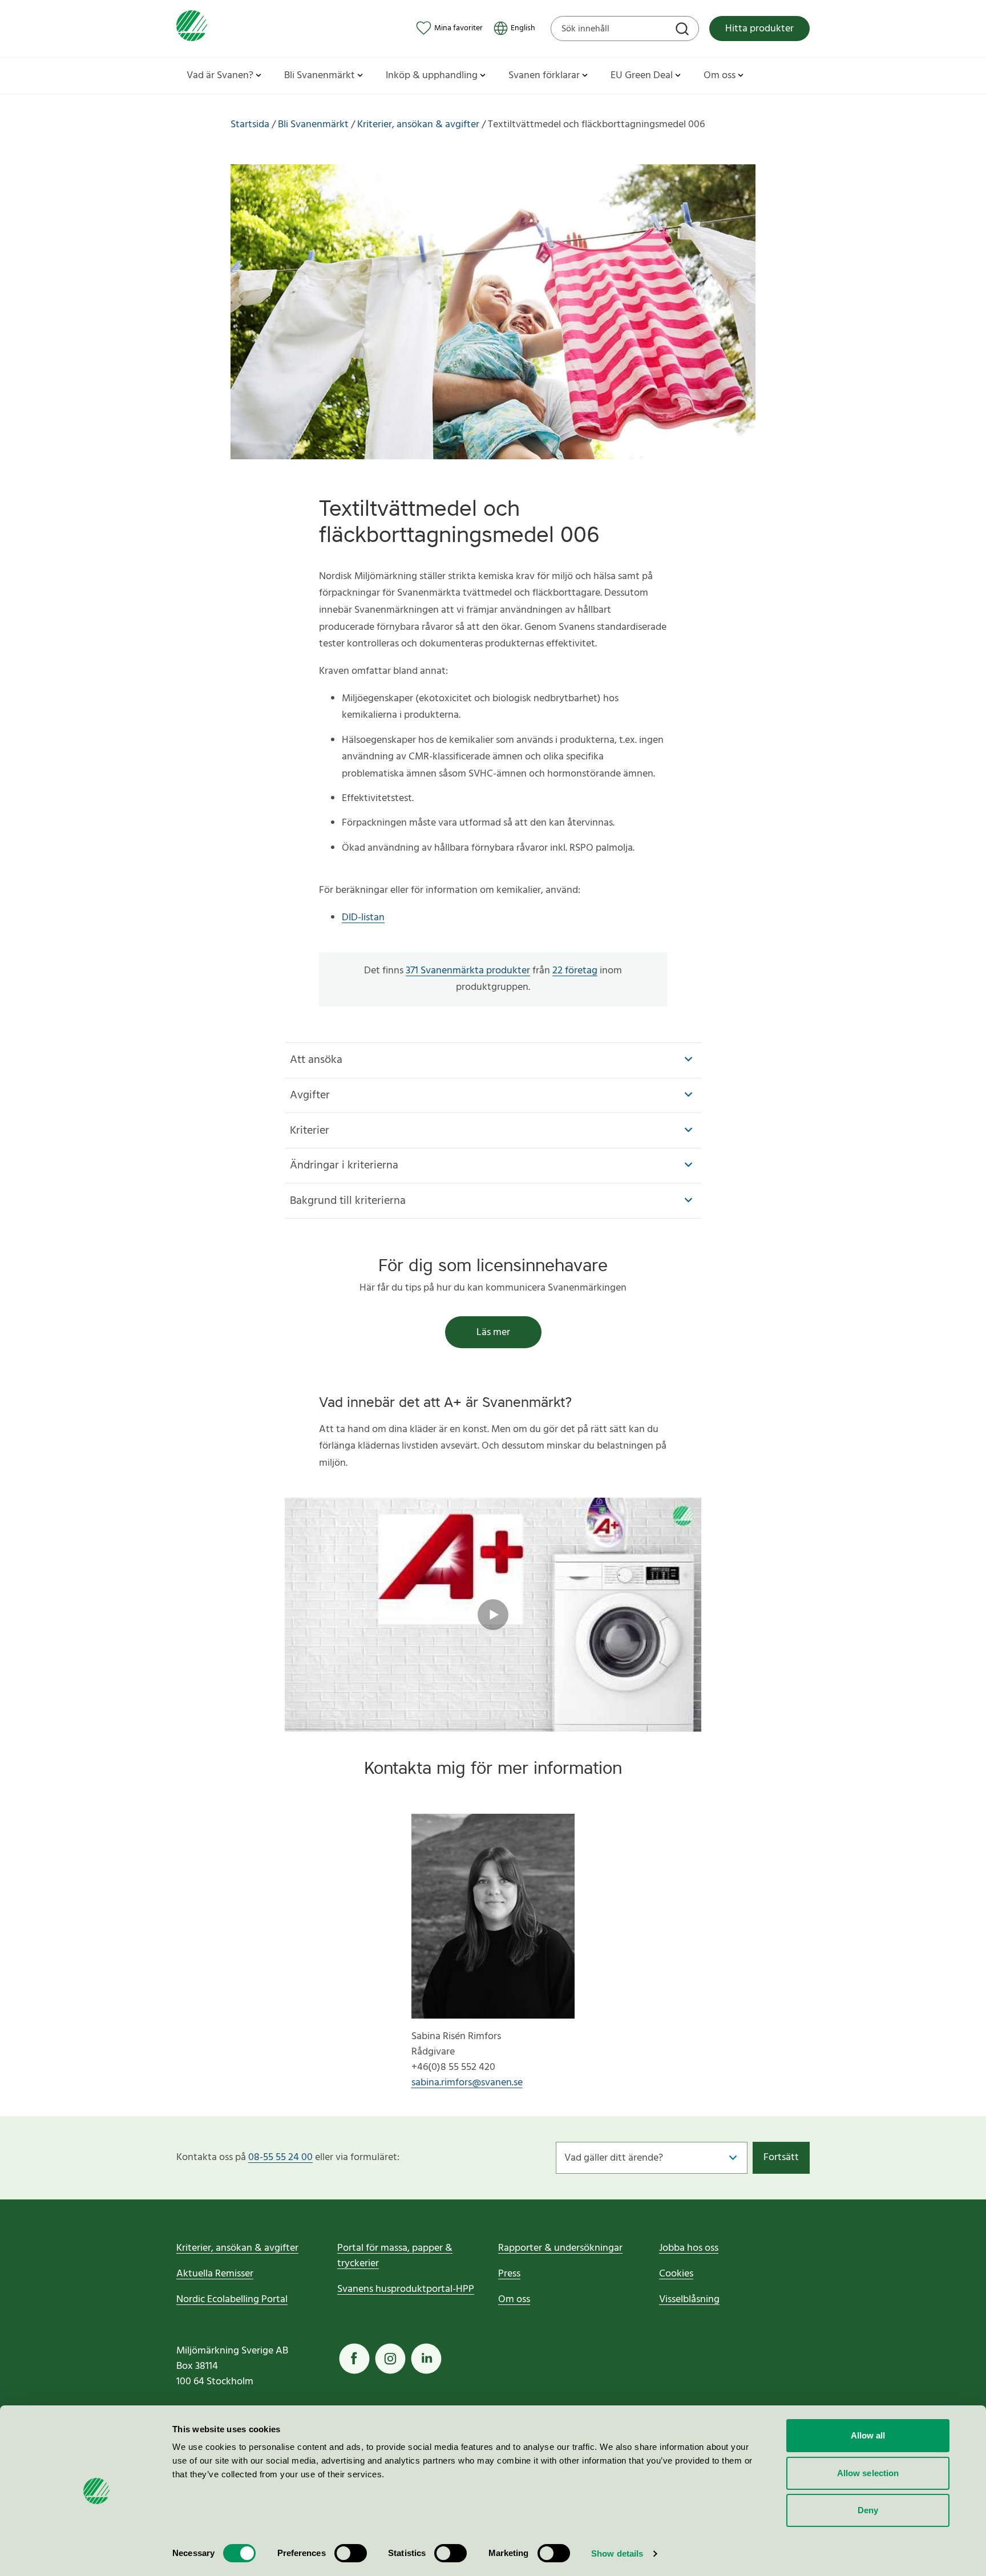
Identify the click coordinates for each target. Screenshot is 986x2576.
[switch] (351, 2553)
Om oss (514, 2300)
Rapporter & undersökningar (560, 2248)
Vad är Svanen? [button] (220, 76)
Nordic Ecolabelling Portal (232, 2300)
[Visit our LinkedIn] (426, 2359)
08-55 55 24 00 (280, 2158)
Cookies (676, 2274)
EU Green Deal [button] (642, 76)
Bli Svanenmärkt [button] (320, 76)
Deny (868, 2510)
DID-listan (363, 918)
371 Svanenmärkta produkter (468, 971)
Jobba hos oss (689, 2248)
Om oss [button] (720, 76)
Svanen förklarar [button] (544, 76)
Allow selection (868, 2473)
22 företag (575, 971)
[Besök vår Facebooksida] (354, 2359)
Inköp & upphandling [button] (432, 76)
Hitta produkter (759, 29)
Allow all (868, 2435)
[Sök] (684, 30)
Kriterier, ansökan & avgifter (237, 2248)
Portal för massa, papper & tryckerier (395, 2256)
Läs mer (493, 1333)
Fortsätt (781, 2158)
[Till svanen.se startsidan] (192, 28)
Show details (617, 2553)
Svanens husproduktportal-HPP (406, 2289)
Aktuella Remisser (215, 2274)
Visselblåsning (689, 2300)
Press (509, 2274)
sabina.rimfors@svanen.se (467, 2083)
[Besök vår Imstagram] (390, 2359)
